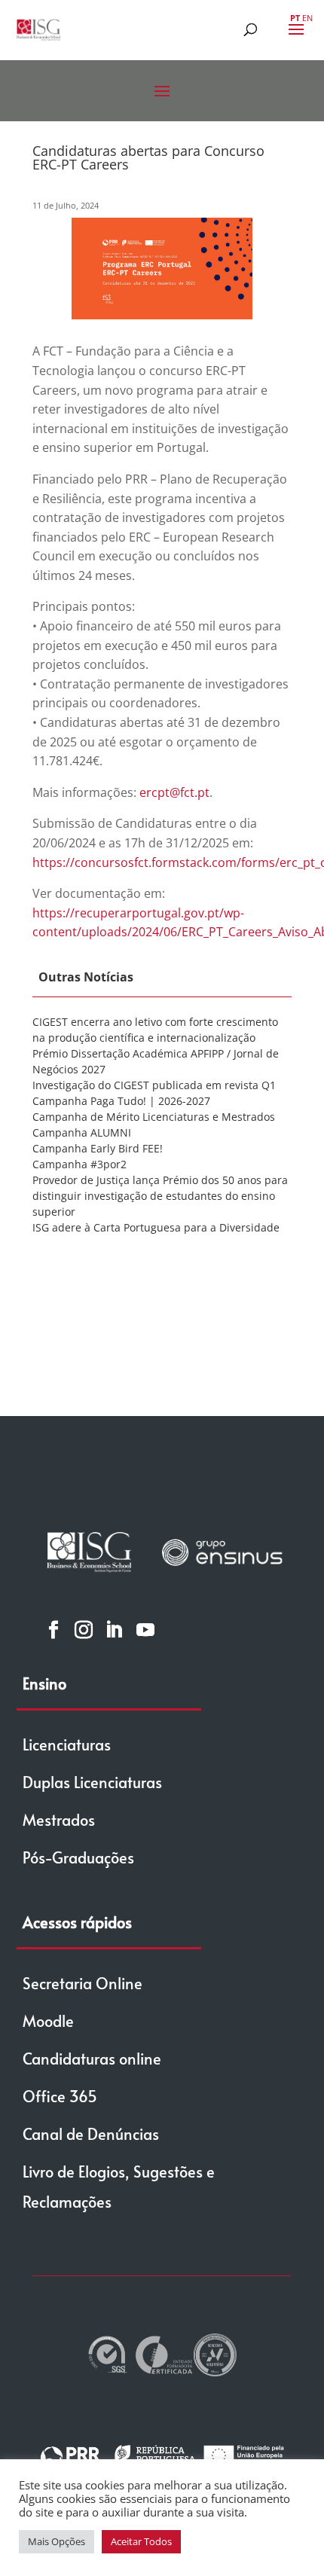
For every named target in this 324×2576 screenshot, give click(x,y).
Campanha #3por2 (79, 1164)
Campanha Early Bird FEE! (98, 1148)
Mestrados (59, 1820)
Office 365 (60, 2096)
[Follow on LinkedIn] (114, 1629)
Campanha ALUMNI (82, 1132)
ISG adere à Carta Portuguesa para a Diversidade (156, 1227)
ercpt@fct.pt (174, 792)
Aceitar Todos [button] (141, 2541)
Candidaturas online (92, 2059)
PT (295, 18)
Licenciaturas (67, 1744)
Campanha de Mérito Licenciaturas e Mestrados (154, 1117)
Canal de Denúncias (91, 2134)
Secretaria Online (83, 1983)
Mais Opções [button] (57, 2541)
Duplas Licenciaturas (92, 1782)
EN (307, 18)
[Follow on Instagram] (84, 1629)
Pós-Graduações (78, 1857)
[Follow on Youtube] (145, 1629)
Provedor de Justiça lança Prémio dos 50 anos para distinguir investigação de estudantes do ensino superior (160, 1196)
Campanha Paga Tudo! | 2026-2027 (121, 1101)
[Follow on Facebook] (53, 1629)
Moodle (48, 2021)
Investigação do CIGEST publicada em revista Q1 (154, 1085)
